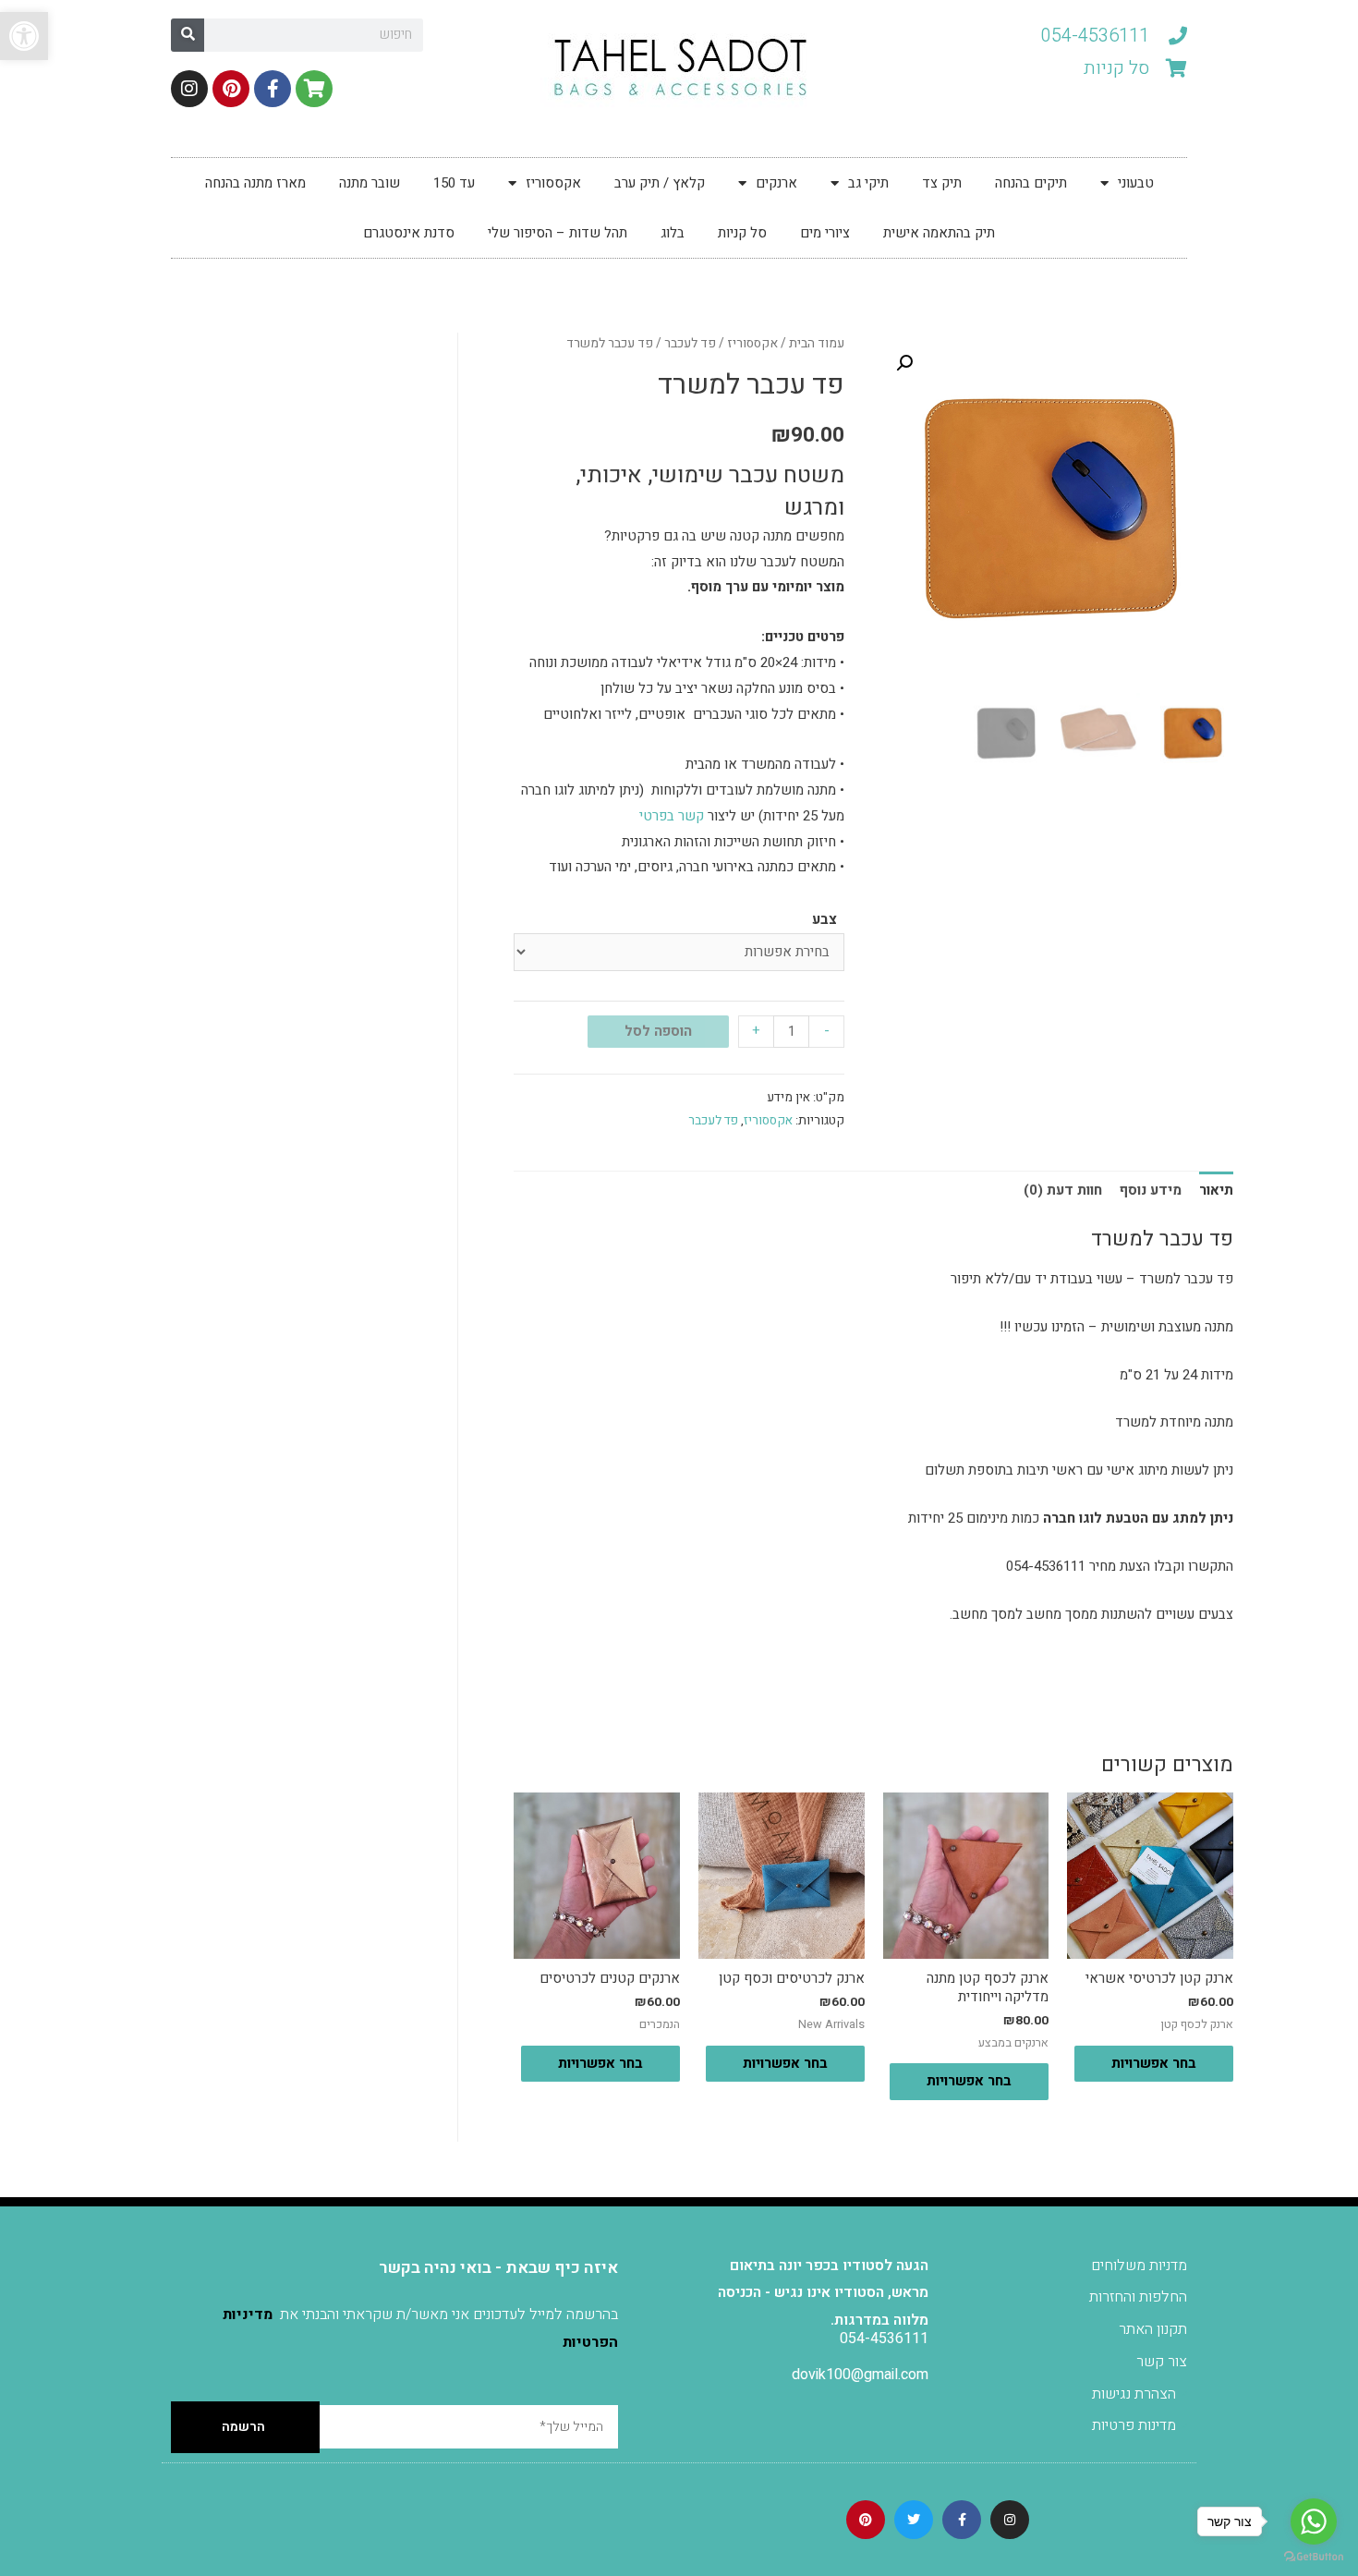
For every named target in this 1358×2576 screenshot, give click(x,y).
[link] (24, 36)
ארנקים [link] (776, 183)
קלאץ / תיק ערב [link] (660, 183)
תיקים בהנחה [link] (1031, 183)
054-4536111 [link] (884, 2339)
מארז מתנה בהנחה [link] (255, 183)
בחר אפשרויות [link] (1154, 2063)
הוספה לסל (658, 1031)
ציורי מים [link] (825, 233)
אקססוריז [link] (553, 183)
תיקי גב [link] (868, 183)
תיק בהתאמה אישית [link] (939, 233)
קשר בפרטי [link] (672, 816)
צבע (824, 919)
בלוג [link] (673, 233)
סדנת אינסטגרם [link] (409, 233)
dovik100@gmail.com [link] (860, 2375)
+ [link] (756, 1030)
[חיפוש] (188, 35)
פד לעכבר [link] (690, 344)
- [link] (827, 1030)
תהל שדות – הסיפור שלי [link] (558, 233)
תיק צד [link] (942, 183)
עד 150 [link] (454, 183)
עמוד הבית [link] (817, 344)
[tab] (1216, 1191)
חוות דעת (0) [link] (1063, 1190)
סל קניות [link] (742, 233)
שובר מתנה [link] (370, 183)
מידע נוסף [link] (1151, 1190)
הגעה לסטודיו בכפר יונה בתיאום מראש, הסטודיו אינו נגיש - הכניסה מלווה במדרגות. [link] (823, 2293)
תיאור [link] (1216, 1190)
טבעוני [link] (1136, 183)
